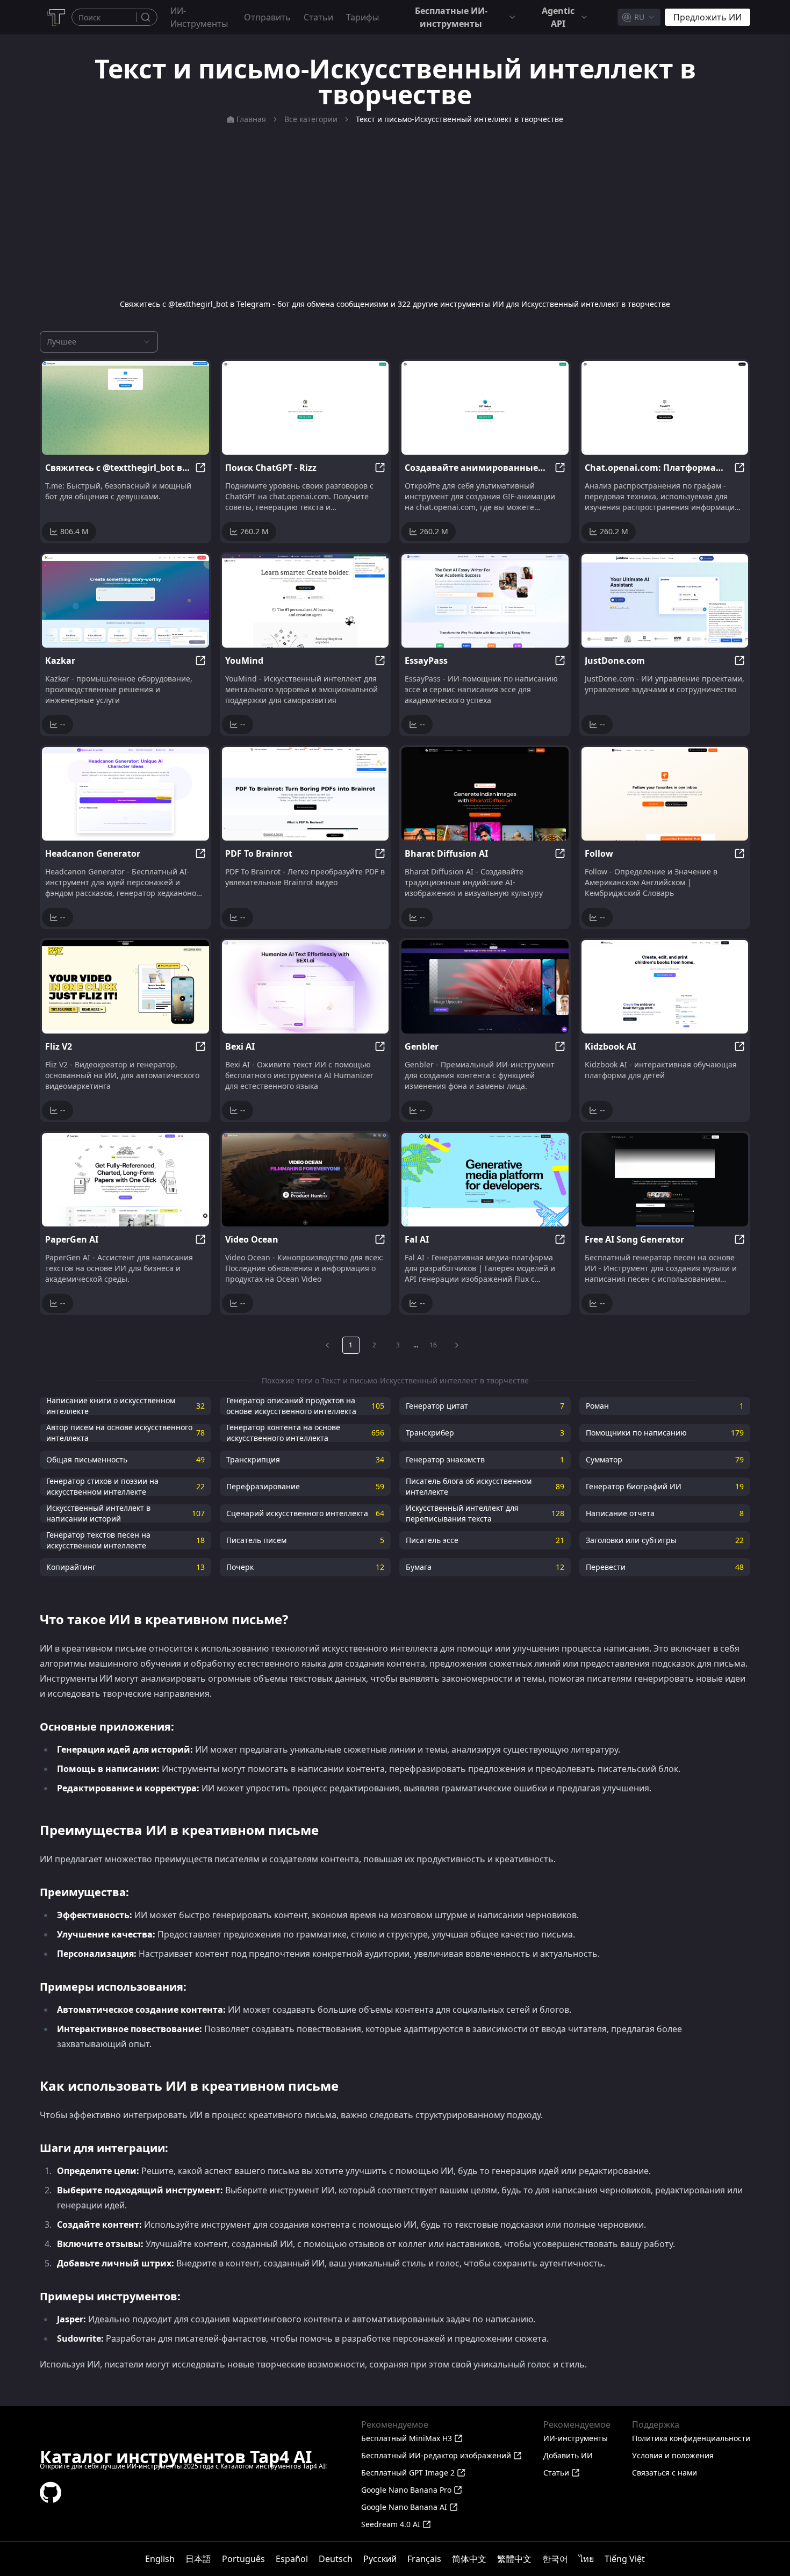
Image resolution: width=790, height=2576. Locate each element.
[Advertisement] (395, 212)
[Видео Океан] (306, 1180)
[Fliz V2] (125, 987)
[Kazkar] (125, 601)
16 (433, 1345)
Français (424, 2559)
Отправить (267, 17)
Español (292, 2559)
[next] (457, 1345)
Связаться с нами (665, 2473)
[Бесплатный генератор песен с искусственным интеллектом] (665, 1180)
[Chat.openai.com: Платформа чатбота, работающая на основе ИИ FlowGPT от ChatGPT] (665, 408)
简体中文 (469, 2559)
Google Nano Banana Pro (406, 2490)
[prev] (327, 1345)
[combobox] (639, 17)
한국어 (555, 2559)
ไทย (586, 2559)
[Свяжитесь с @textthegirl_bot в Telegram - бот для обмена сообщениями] (125, 408)
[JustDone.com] (665, 601)
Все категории (311, 119)
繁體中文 (514, 2559)
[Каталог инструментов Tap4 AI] (56, 17)
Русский (380, 2559)
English (160, 2559)
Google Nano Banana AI (404, 2507)
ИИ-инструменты (199, 17)
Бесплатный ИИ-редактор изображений (436, 2455)
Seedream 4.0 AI (391, 2524)
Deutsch (336, 2559)
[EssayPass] (485, 601)
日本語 (198, 2559)
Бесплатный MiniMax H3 (407, 2438)
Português (243, 2559)
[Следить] (665, 794)
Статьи (318, 17)
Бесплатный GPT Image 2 (408, 2473)
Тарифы (362, 17)
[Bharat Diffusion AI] (485, 794)
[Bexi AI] (306, 987)
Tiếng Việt (625, 2559)
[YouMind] (306, 601)
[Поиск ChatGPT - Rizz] (306, 408)
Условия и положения (673, 2455)
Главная (251, 119)
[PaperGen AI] (125, 1180)
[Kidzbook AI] (665, 987)
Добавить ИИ (568, 2455)
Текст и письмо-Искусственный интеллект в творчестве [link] (459, 119)
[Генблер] (485, 987)
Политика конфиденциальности (691, 2438)
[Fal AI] (485, 1180)
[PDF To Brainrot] (306, 794)
